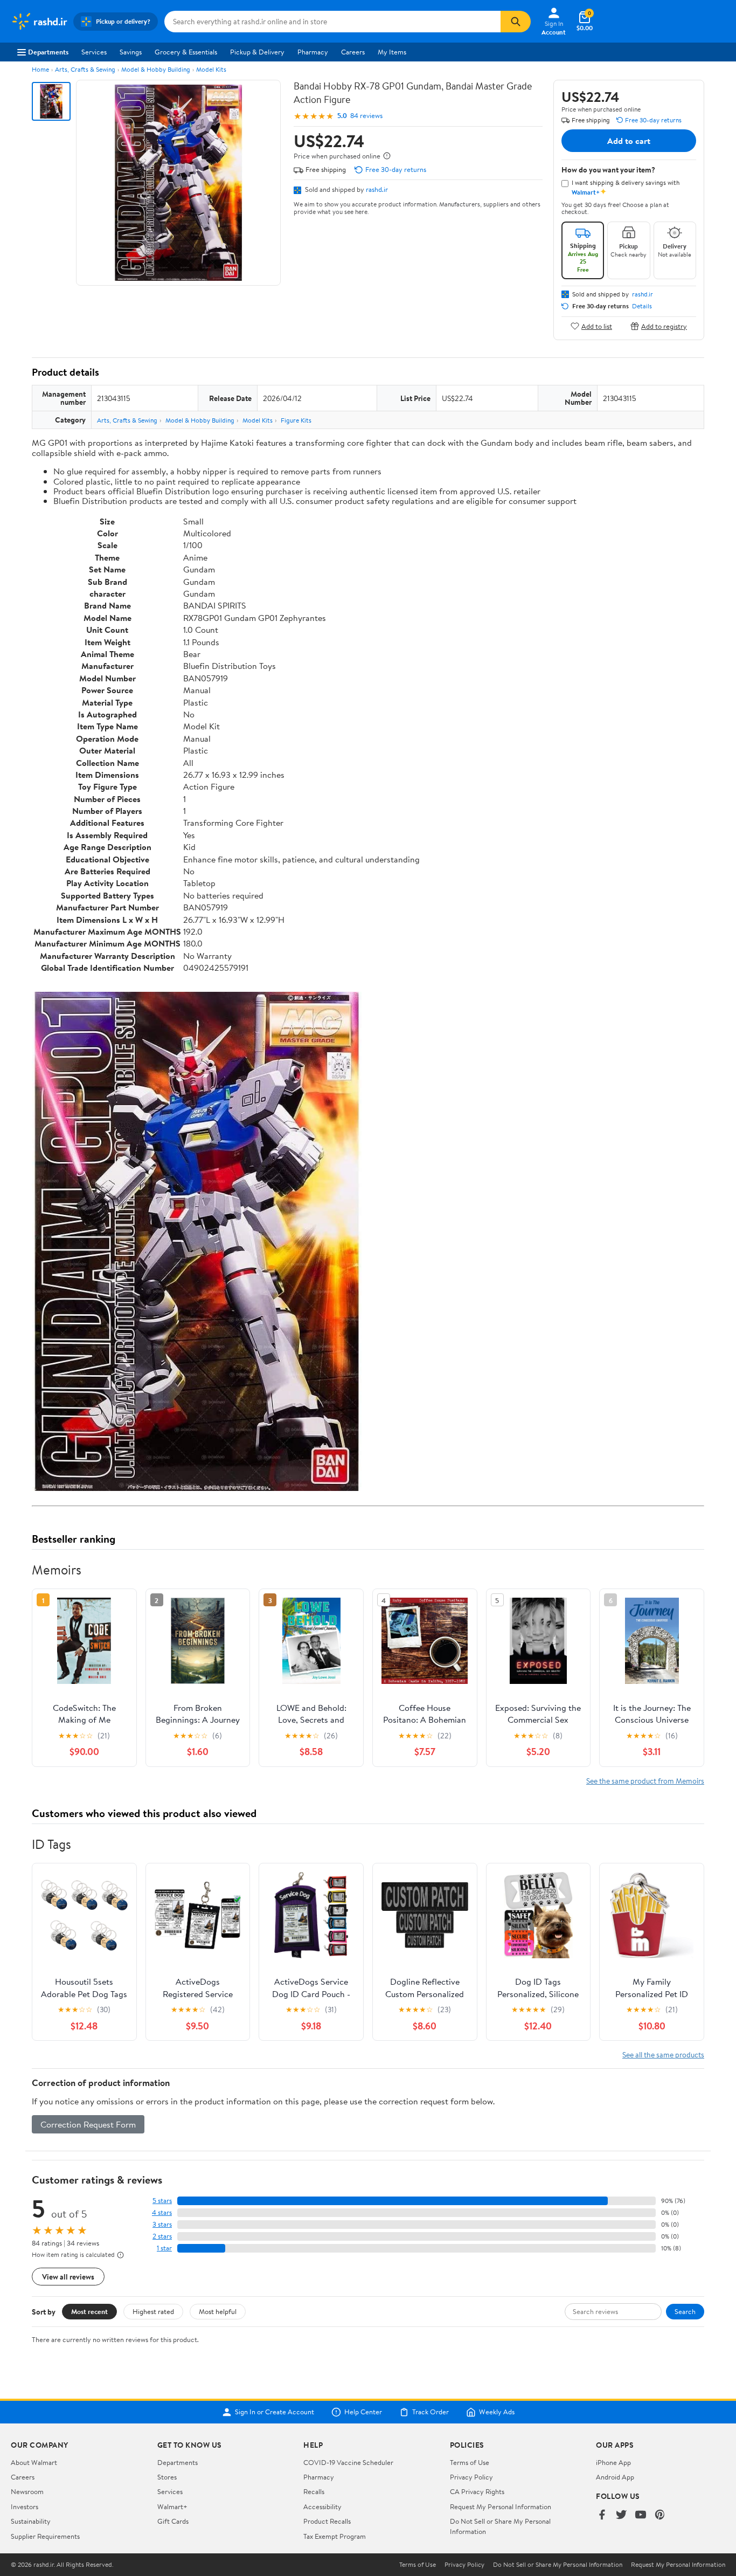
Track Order (431, 2412)
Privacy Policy (471, 2477)
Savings (131, 52)
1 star (164, 2248)
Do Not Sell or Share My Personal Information (558, 2565)
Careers (353, 52)
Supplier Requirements (45, 2536)
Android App (615, 2477)
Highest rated (153, 2311)
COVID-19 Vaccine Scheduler (348, 2462)
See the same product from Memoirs (645, 1781)
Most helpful (218, 2311)
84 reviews (366, 116)
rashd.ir (377, 189)
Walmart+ (172, 2506)
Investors (25, 2506)
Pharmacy (313, 52)
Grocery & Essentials (186, 52)
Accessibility (322, 2506)
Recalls (314, 2491)
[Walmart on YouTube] (641, 2515)
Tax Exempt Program (335, 2536)
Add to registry (664, 326)
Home (40, 69)
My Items (392, 52)
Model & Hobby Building (156, 69)
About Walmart (34, 2462)
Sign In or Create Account (275, 2412)
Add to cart (629, 141)
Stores (167, 2477)
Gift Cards (173, 2521)
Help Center (363, 2412)
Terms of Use (470, 2462)
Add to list (597, 326)
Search (685, 2311)
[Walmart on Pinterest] (660, 2515)
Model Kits (211, 69)
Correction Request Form (88, 2124)
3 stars (162, 2224)
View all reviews (68, 2277)
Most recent (89, 2311)
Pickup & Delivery (257, 52)
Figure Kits (296, 420)
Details (642, 306)
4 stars (162, 2212)
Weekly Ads (497, 2412)
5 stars (162, 2201)
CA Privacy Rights (477, 2491)
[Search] (516, 22)
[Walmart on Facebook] (602, 2515)
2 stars (162, 2236)
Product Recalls (327, 2521)
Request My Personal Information (501, 2506)
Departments (48, 52)
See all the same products (663, 2054)
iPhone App (613, 2462)
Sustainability (31, 2521)
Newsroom (27, 2491)
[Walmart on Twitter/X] (621, 2515)
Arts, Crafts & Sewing (85, 69)
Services (94, 52)
